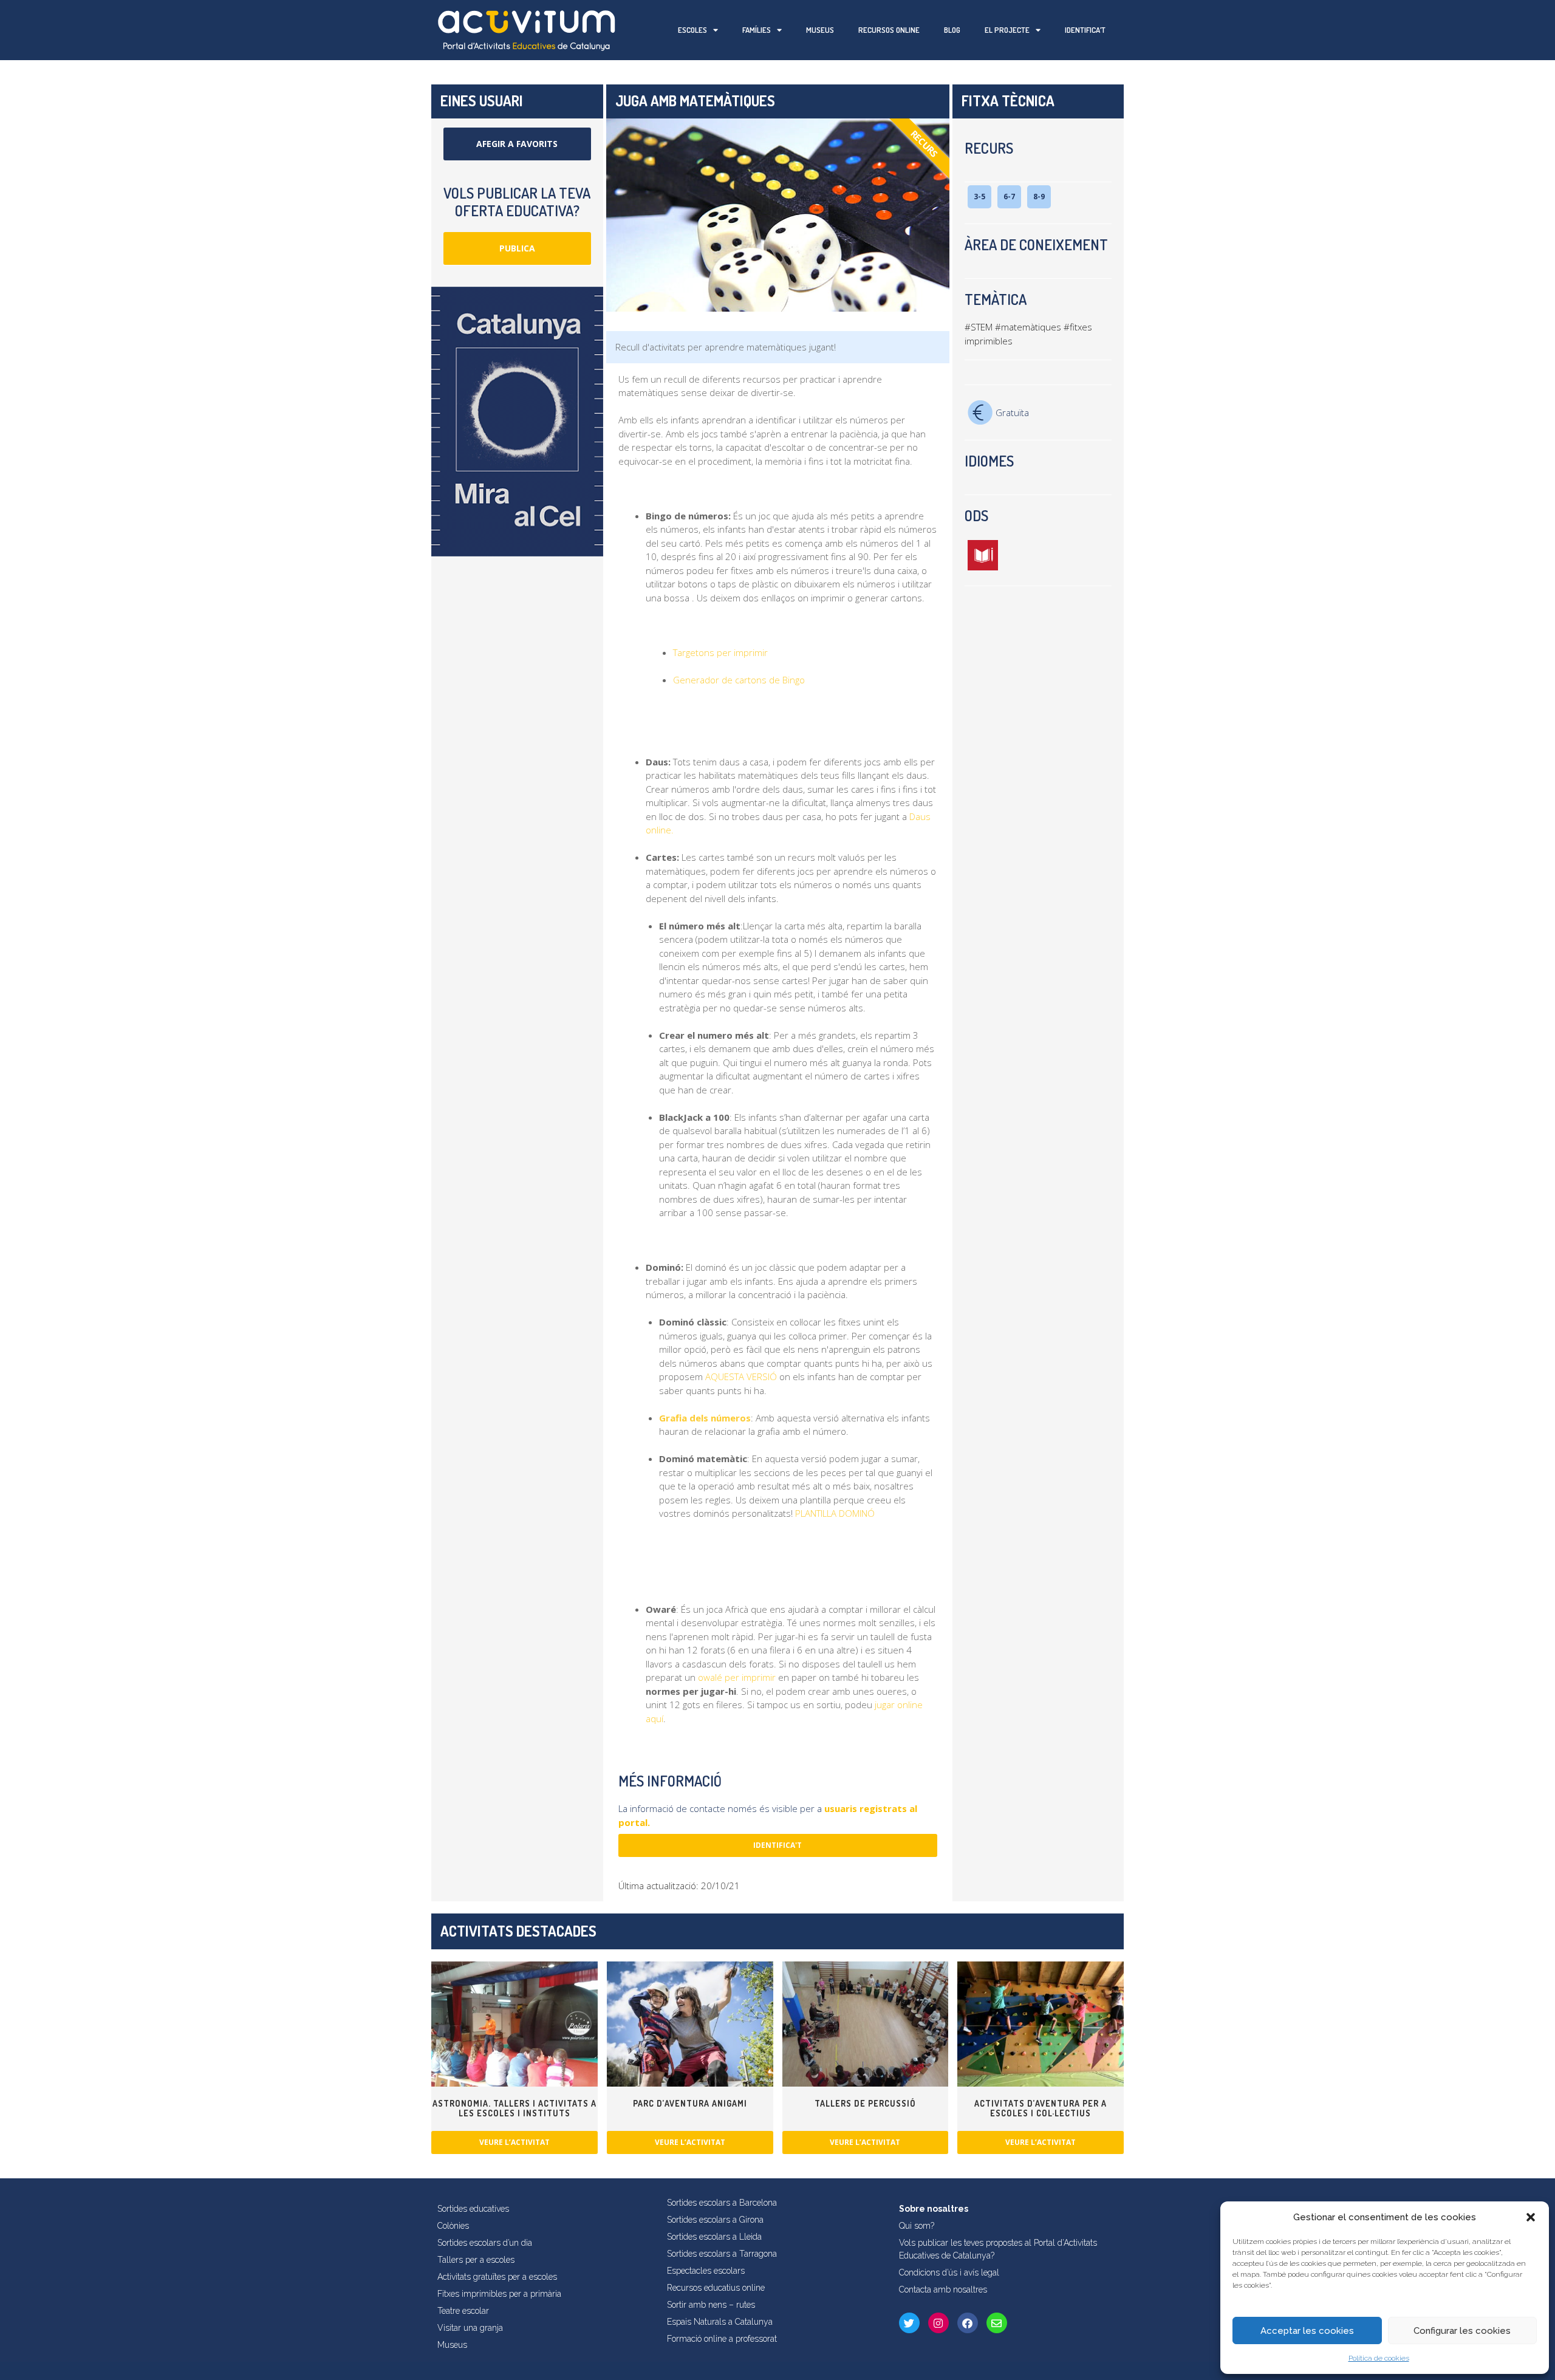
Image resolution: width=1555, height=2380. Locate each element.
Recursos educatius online (716, 2288)
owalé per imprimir (737, 1677)
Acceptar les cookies (1307, 2331)
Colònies (453, 2226)
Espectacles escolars (706, 2271)
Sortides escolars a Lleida (714, 2237)
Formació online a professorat (722, 2339)
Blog (952, 30)
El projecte (1007, 30)
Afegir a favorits (517, 144)
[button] (1531, 2217)
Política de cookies (1379, 2358)
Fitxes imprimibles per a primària (499, 2294)
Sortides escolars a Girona (715, 2220)
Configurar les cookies (1462, 2331)
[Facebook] (968, 2323)
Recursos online (889, 30)
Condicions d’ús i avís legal (949, 2272)
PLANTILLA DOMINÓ (835, 1513)
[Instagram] (938, 2323)
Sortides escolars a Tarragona (722, 2254)
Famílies (757, 30)
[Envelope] (997, 2323)
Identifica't (777, 1845)
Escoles (692, 30)
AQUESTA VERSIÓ (740, 1376)
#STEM (979, 327)
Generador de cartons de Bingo (739, 680)
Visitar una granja (470, 2328)
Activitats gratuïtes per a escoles (497, 2277)
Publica (517, 248)
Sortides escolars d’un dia (485, 2243)
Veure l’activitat (514, 2142)
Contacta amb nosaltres (943, 2289)
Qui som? (917, 2226)
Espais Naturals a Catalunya (720, 2322)
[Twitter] (909, 2323)
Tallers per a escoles (476, 2260)
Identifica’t (1085, 30)
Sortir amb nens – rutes (711, 2305)
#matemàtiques (1028, 327)
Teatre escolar (463, 2311)
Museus (820, 30)
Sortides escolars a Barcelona (722, 2203)
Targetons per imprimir (720, 652)
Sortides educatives (473, 2209)
